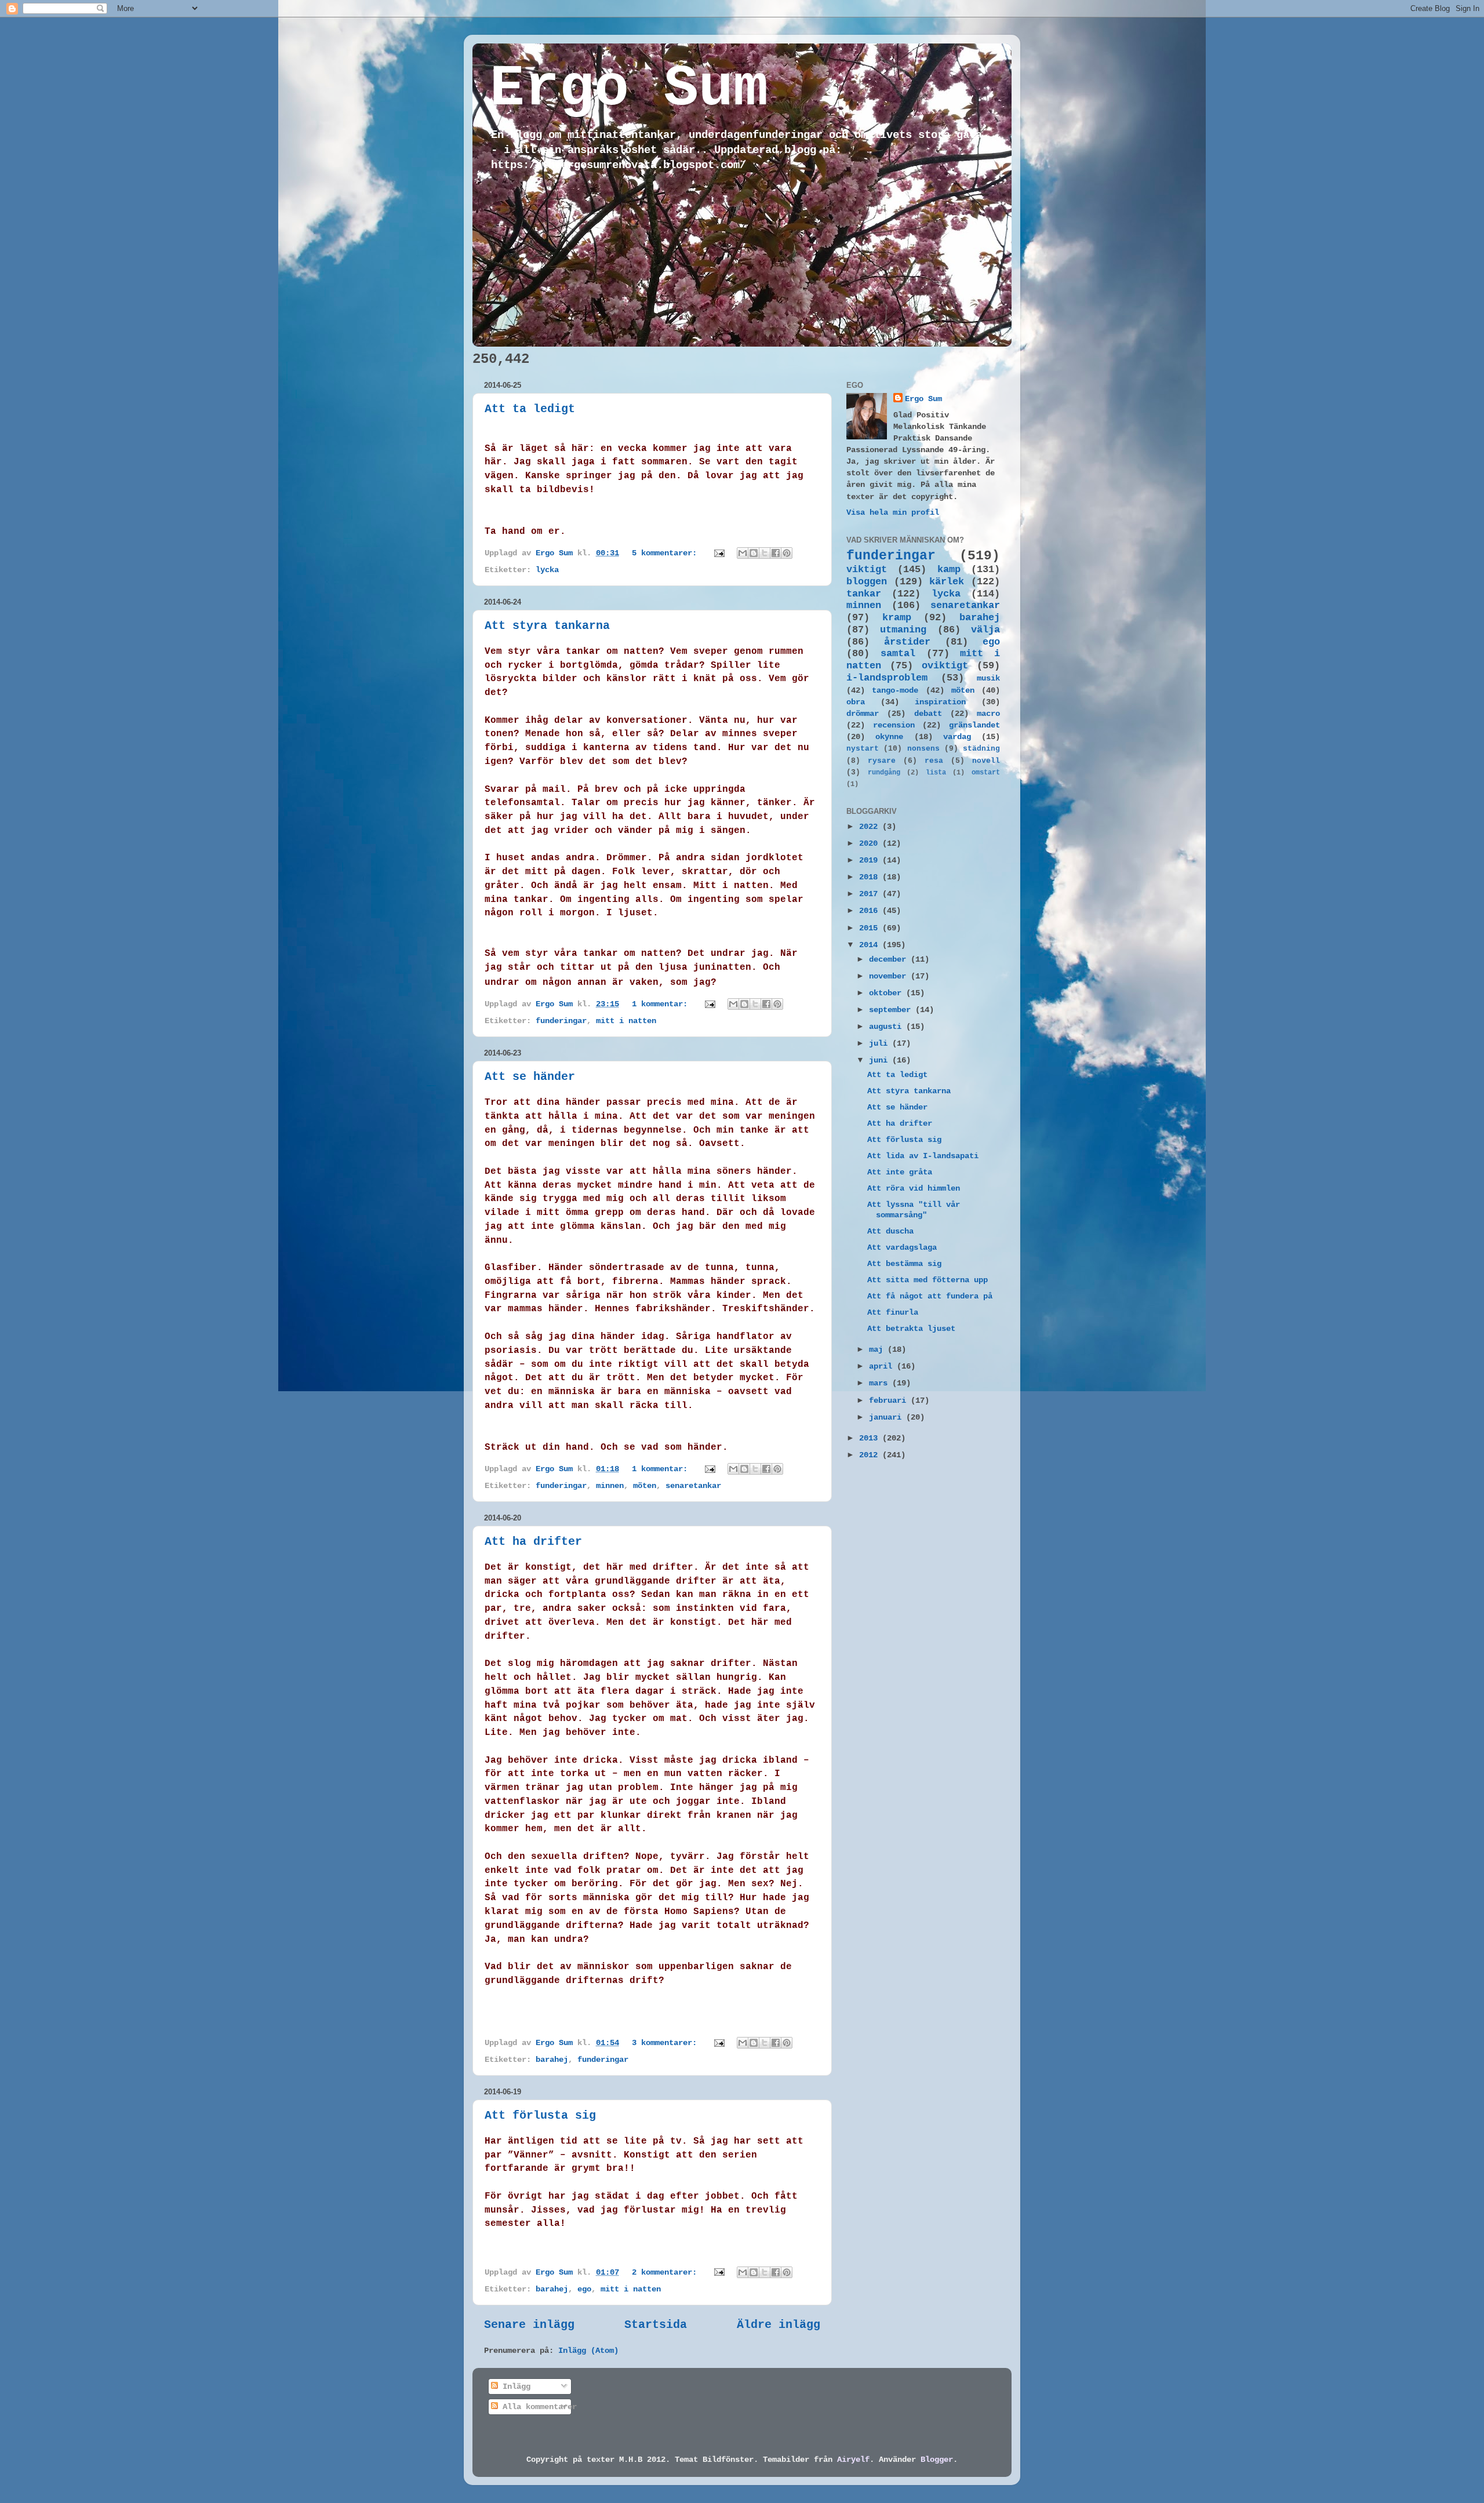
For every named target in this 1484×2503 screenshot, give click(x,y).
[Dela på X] (765, 553)
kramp (897, 618)
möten (645, 1486)
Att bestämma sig (904, 1264)
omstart (986, 772)
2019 (871, 860)
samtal (898, 654)
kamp (949, 570)
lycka (547, 570)
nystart (863, 749)
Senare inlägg (529, 2325)
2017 (871, 894)
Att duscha (890, 1231)
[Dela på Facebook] (776, 553)
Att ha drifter (533, 1542)
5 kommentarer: (667, 553)
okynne (889, 737)
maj (878, 1349)
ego (584, 2289)
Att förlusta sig (540, 2115)
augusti (888, 1027)
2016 (871, 911)
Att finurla (893, 1312)
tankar (864, 594)
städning (981, 749)
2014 (871, 945)
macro (988, 714)
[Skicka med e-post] (743, 553)
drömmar (863, 714)
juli (881, 1043)
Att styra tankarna (547, 626)
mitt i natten (626, 1021)
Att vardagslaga (902, 1247)
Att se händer (530, 1077)
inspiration (940, 702)
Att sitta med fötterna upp (927, 1280)
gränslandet (974, 725)
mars (881, 1383)
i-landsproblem (887, 678)
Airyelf (853, 2460)
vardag (957, 737)
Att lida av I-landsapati (923, 1156)
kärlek (947, 582)
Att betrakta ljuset (911, 1329)
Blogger (937, 2460)
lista (936, 772)
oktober (888, 993)
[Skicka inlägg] (720, 553)
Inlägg (514, 2386)
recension (894, 725)
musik (988, 678)
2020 (871, 843)
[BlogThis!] (754, 553)
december (890, 959)
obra (856, 702)
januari (888, 1417)
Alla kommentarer (537, 2407)
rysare (882, 761)
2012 (871, 1455)
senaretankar (693, 1486)
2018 (871, 877)
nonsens (923, 749)
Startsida (656, 2325)
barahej (552, 2060)
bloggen (867, 582)
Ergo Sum (629, 89)
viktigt (867, 570)
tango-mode (895, 690)
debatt (928, 714)
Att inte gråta (900, 1172)
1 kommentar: (662, 1004)
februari (890, 1400)
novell (986, 761)
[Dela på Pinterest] (787, 553)
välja (985, 630)
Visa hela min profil (893, 512)
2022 (871, 827)
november (890, 976)
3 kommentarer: (667, 2043)
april (883, 1366)
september (892, 1010)
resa (934, 761)
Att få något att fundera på (930, 1296)
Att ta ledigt (530, 409)
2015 (871, 928)
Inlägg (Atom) (588, 2351)
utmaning (903, 630)
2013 (871, 1438)
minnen (610, 1486)
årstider (907, 642)
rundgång (884, 772)
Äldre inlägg (779, 2325)
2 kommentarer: (667, 2272)
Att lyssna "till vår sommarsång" (914, 1209)
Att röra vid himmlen (914, 1188)
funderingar (561, 1021)
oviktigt (945, 666)
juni (881, 1060)
